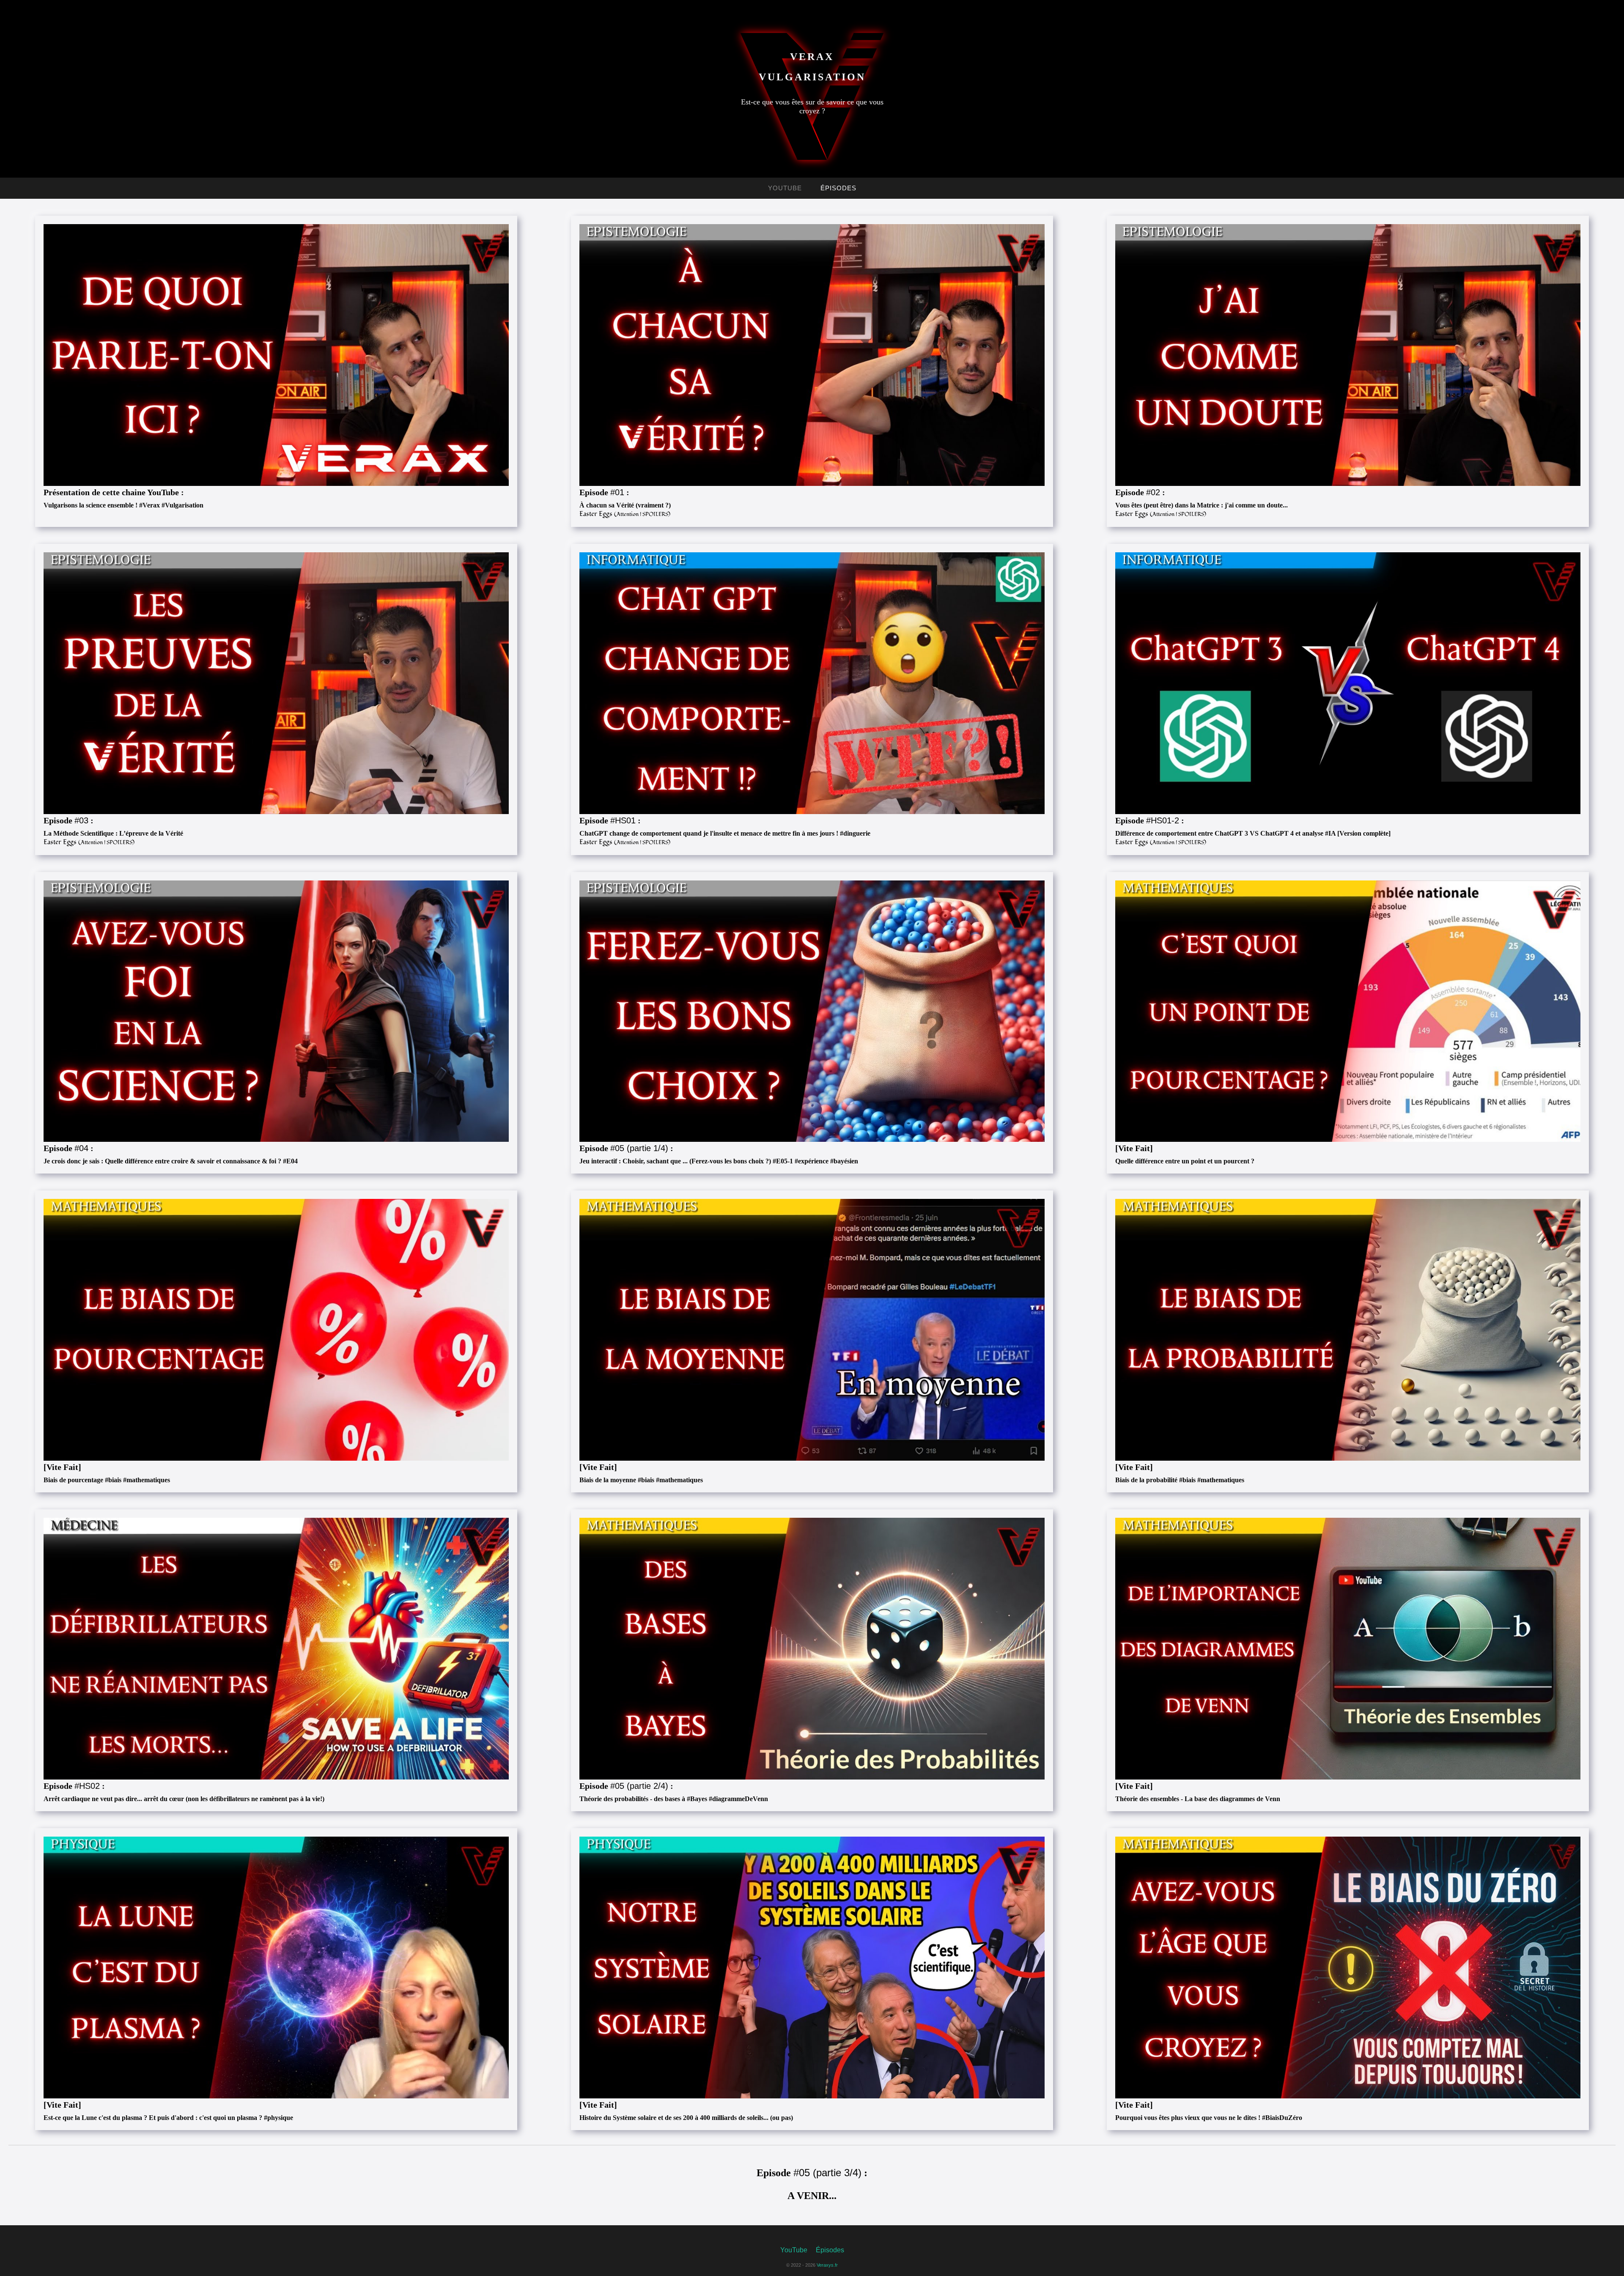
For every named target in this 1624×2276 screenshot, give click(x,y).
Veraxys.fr (827, 2265)
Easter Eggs (625, 514)
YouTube (785, 188)
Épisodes (838, 188)
